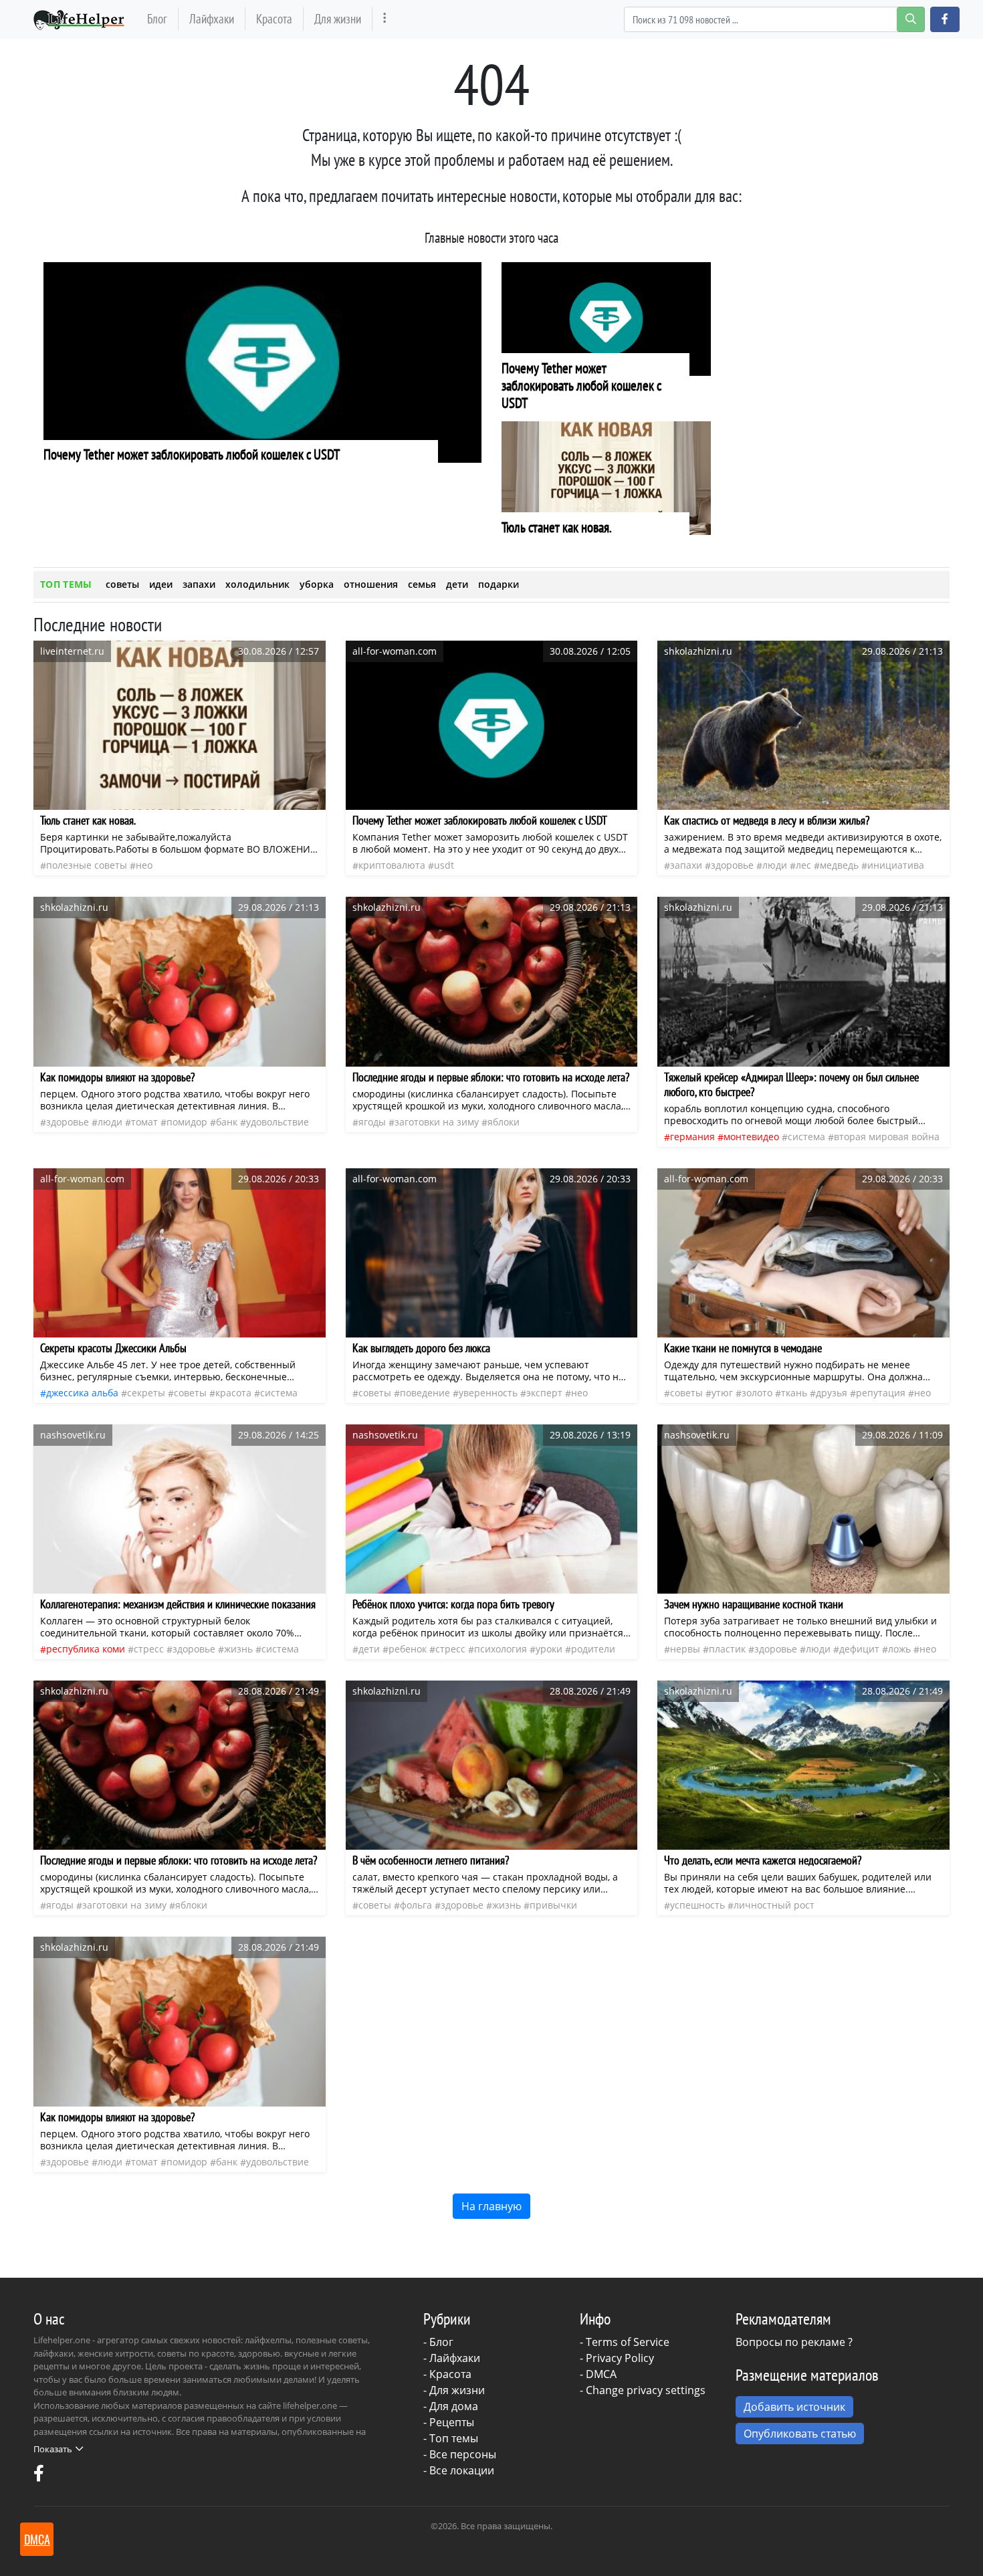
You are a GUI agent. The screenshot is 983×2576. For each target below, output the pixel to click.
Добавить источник (794, 2407)
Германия (692, 1137)
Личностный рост (774, 1905)
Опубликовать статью (800, 2434)
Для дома (454, 2406)
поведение (425, 1393)
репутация (881, 1393)
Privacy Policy (620, 2358)
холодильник (257, 584)
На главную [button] (491, 2206)
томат (144, 1122)
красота (233, 1393)
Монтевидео (751, 1137)
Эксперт (544, 1393)
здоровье (732, 865)
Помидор (187, 1122)
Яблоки (504, 1122)
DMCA (601, 2374)
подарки (499, 584)
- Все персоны (460, 2454)
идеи (161, 584)
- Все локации (459, 2470)
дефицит (859, 1649)
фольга (416, 1905)
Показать (53, 2449)
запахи (199, 584)
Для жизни (338, 18)
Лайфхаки (212, 18)
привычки (553, 1905)
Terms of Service (628, 2342)
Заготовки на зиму (437, 1122)
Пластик (727, 1649)
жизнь (238, 1649)
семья (422, 584)
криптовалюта (392, 865)
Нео (144, 865)
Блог (157, 18)
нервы (685, 1649)
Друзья (832, 1393)
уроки (549, 1649)
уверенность (488, 1393)
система (806, 1137)
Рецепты (452, 2422)
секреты (146, 1393)
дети (457, 584)
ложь (899, 1649)
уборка (317, 584)
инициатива (896, 865)
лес (803, 865)
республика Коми (86, 1649)
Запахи (686, 865)
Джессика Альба (82, 1393)
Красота (274, 18)
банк (227, 1122)
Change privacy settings (646, 2390)
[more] (385, 19)
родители (593, 1649)
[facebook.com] (39, 2476)
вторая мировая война (887, 1137)
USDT (444, 865)
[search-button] (911, 19)
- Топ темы (451, 2438)
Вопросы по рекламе (790, 2342)
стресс (149, 1649)
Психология (501, 1649)
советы (122, 584)
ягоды (372, 1122)
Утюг (722, 1393)
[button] (945, 19)
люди (775, 865)
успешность (697, 1905)
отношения (371, 584)
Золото (757, 1393)
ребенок (408, 1649)
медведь (839, 865)
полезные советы (87, 865)
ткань (794, 1393)
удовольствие (278, 1122)
